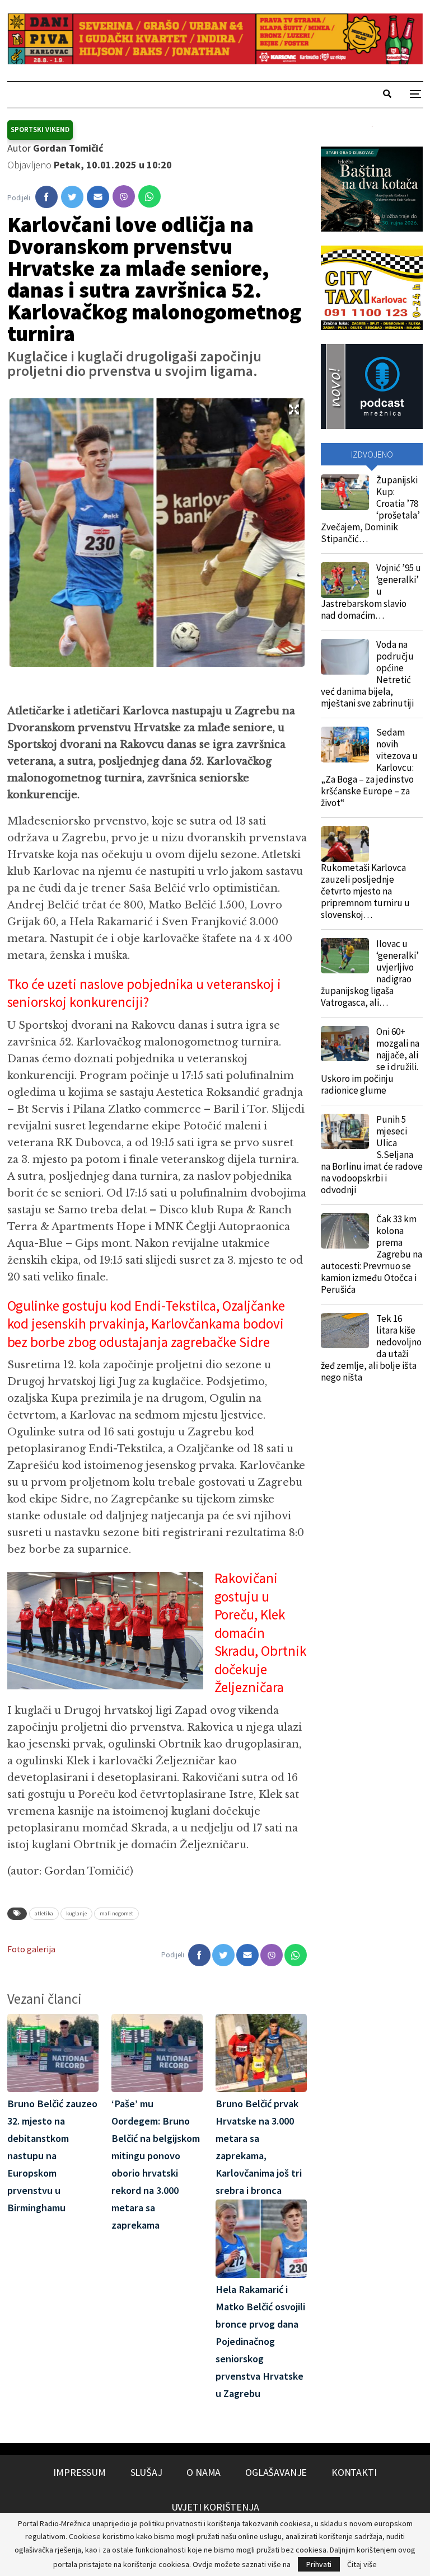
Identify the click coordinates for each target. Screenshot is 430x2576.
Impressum (79, 2472)
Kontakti (354, 2472)
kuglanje (76, 1913)
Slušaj (146, 2472)
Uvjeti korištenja (215, 2507)
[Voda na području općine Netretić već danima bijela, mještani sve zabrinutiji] (345, 657)
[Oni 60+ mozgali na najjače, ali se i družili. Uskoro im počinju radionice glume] (345, 1044)
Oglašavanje (276, 2472)
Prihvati (319, 2564)
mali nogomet (116, 1913)
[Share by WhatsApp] (149, 196)
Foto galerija (31, 1949)
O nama (204, 2472)
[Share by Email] (98, 197)
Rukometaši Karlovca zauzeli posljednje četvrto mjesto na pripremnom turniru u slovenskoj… (365, 891)
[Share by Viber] (124, 196)
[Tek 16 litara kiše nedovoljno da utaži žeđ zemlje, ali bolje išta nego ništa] (345, 1331)
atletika (44, 1913)
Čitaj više (362, 2564)
